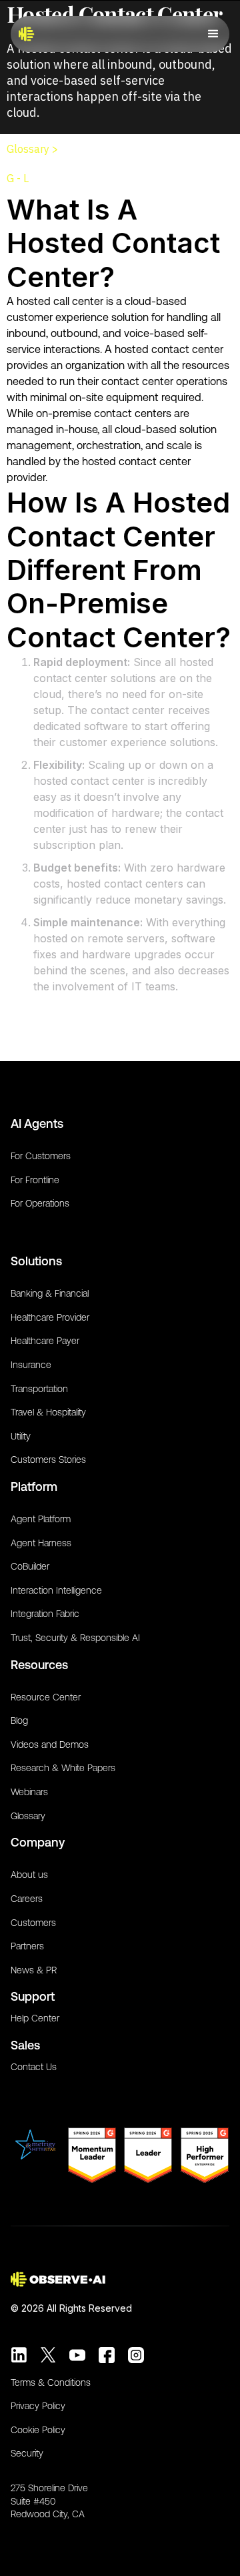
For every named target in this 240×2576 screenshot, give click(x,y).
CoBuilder (30, 1566)
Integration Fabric (45, 1614)
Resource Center (46, 1697)
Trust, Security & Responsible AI (75, 1638)
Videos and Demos (50, 1744)
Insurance (31, 1365)
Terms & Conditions (51, 2382)
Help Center (35, 2018)
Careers (27, 1899)
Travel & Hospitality (48, 1412)
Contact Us (34, 2067)
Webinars (29, 1792)
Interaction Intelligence (56, 1590)
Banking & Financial (50, 1293)
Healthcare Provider (50, 1317)
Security (27, 2453)
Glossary (28, 1816)
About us (29, 1875)
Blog (19, 1720)
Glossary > (32, 149)
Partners (27, 1946)
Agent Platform (41, 1519)
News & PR (34, 1970)
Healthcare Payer (45, 1341)
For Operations (40, 1203)
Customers (33, 1923)
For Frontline (35, 1180)
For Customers (41, 1156)
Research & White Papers (63, 1768)
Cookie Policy (38, 2430)
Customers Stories (48, 1460)
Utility (21, 1436)
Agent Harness (41, 1543)
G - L (18, 178)
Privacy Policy (38, 2406)
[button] (213, 34)
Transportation (39, 1389)
